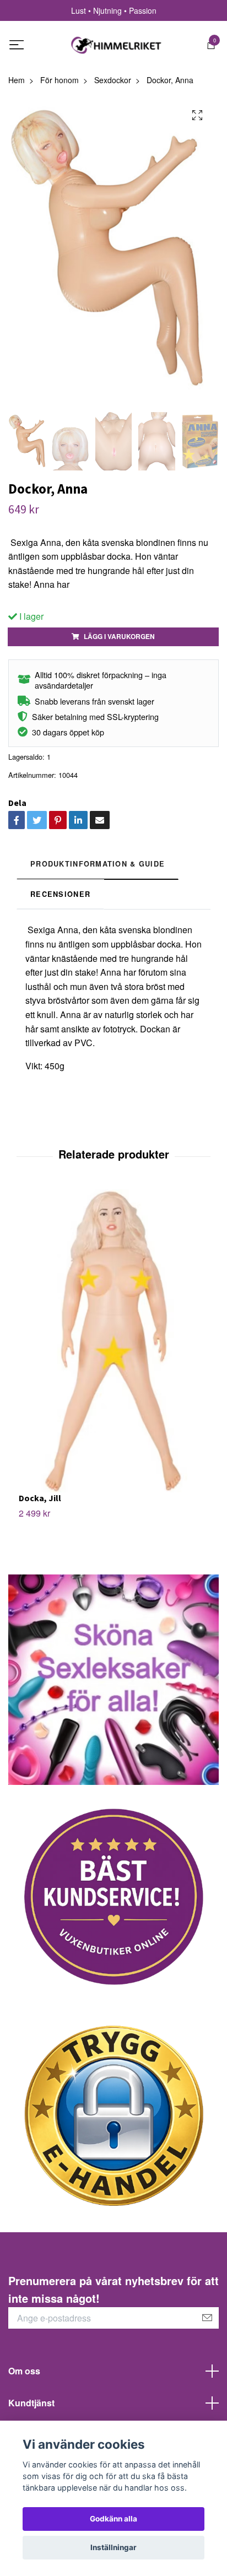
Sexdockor (113, 80)
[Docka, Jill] (113, 1341)
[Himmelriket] (116, 45)
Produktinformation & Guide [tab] (98, 864)
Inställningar (113, 2547)
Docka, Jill (40, 1498)
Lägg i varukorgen (119, 636)
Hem (17, 80)
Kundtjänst (31, 2403)
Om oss (24, 2371)
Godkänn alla (113, 2519)
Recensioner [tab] (60, 894)
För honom (60, 80)
